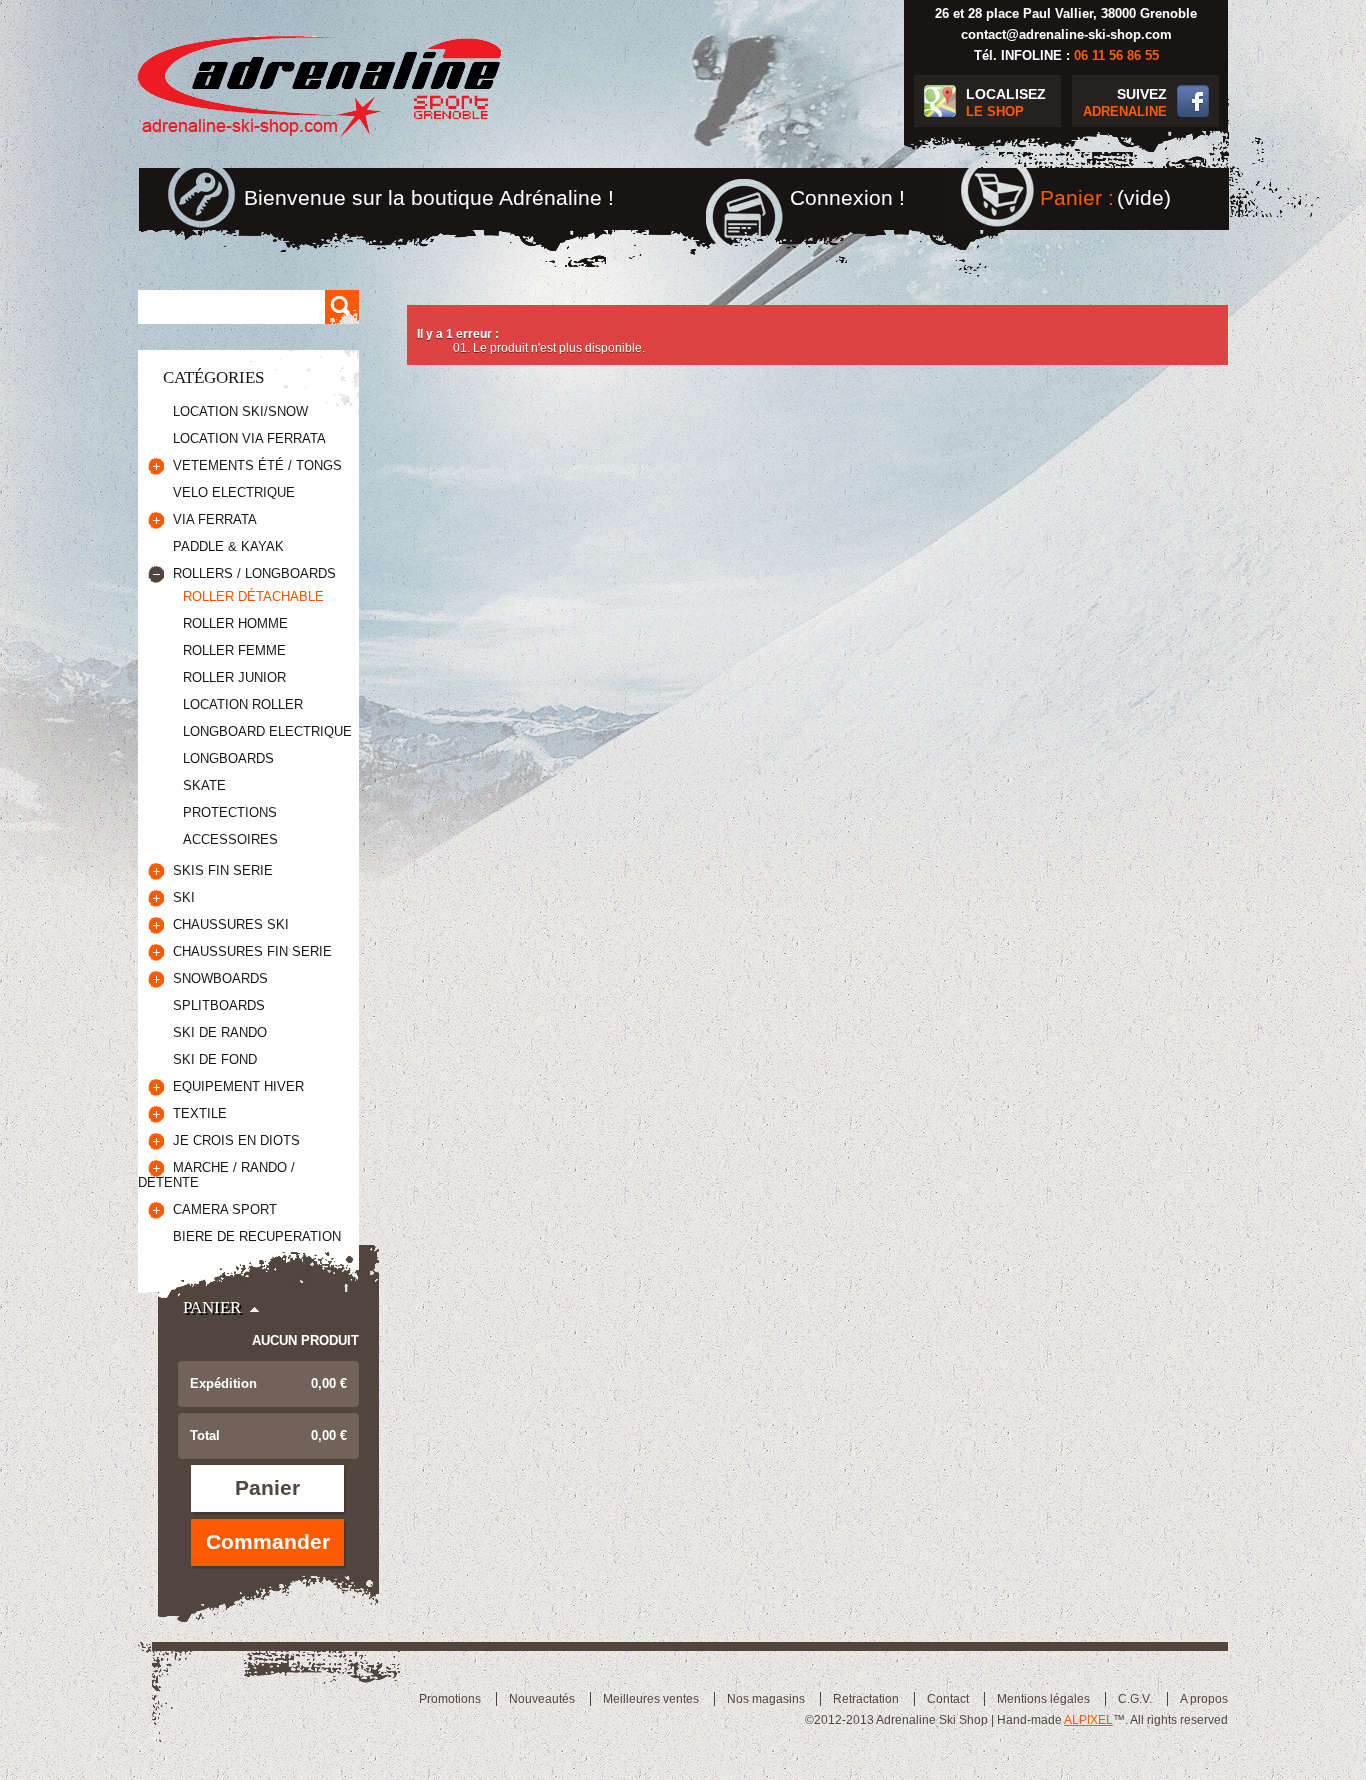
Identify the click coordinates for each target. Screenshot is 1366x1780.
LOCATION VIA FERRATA (249, 438)
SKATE (204, 785)
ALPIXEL (1088, 1720)
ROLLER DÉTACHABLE (253, 596)
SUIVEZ (1125, 102)
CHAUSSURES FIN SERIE (252, 951)
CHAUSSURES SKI (231, 924)
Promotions (450, 1699)
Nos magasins (766, 1699)
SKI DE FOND (215, 1059)
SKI (184, 897)
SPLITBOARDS (219, 1005)
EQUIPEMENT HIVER (238, 1086)
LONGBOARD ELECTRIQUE (267, 731)
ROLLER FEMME (234, 650)
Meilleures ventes (651, 1699)
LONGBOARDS (228, 758)
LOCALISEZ (1006, 102)
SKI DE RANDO (220, 1032)
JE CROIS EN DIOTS (236, 1140)
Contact (948, 1699)
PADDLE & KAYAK (228, 546)
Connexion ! (847, 197)
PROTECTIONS (230, 812)
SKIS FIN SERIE (223, 870)
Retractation (866, 1699)
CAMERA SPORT (225, 1209)
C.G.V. (1135, 1699)
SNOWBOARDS (220, 978)
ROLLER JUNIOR (234, 677)
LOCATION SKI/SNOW (240, 411)
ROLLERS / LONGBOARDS (254, 573)
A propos (1204, 1699)
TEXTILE (200, 1113)
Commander (268, 1541)
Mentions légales (1043, 1699)
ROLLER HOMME (235, 623)
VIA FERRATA (215, 519)
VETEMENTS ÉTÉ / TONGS (257, 465)
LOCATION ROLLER (243, 704)
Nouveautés (542, 1699)
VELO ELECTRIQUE (234, 492)
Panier (212, 1307)
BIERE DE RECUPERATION (257, 1236)
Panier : (1077, 197)
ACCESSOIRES (230, 839)
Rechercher (342, 307)
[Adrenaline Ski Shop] (320, 87)
